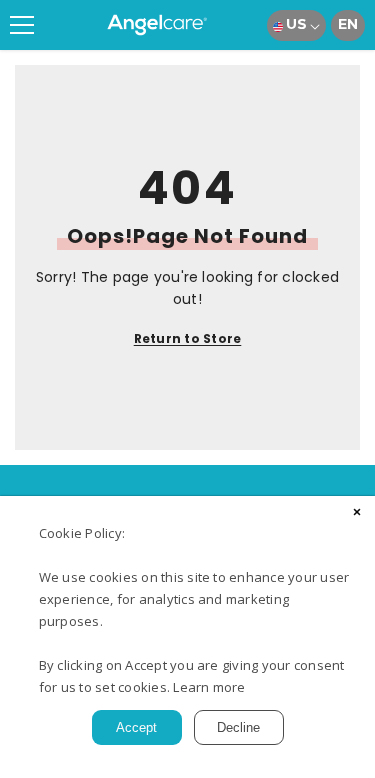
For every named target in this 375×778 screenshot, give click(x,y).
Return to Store (188, 338)
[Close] (357, 514)
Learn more (209, 687)
